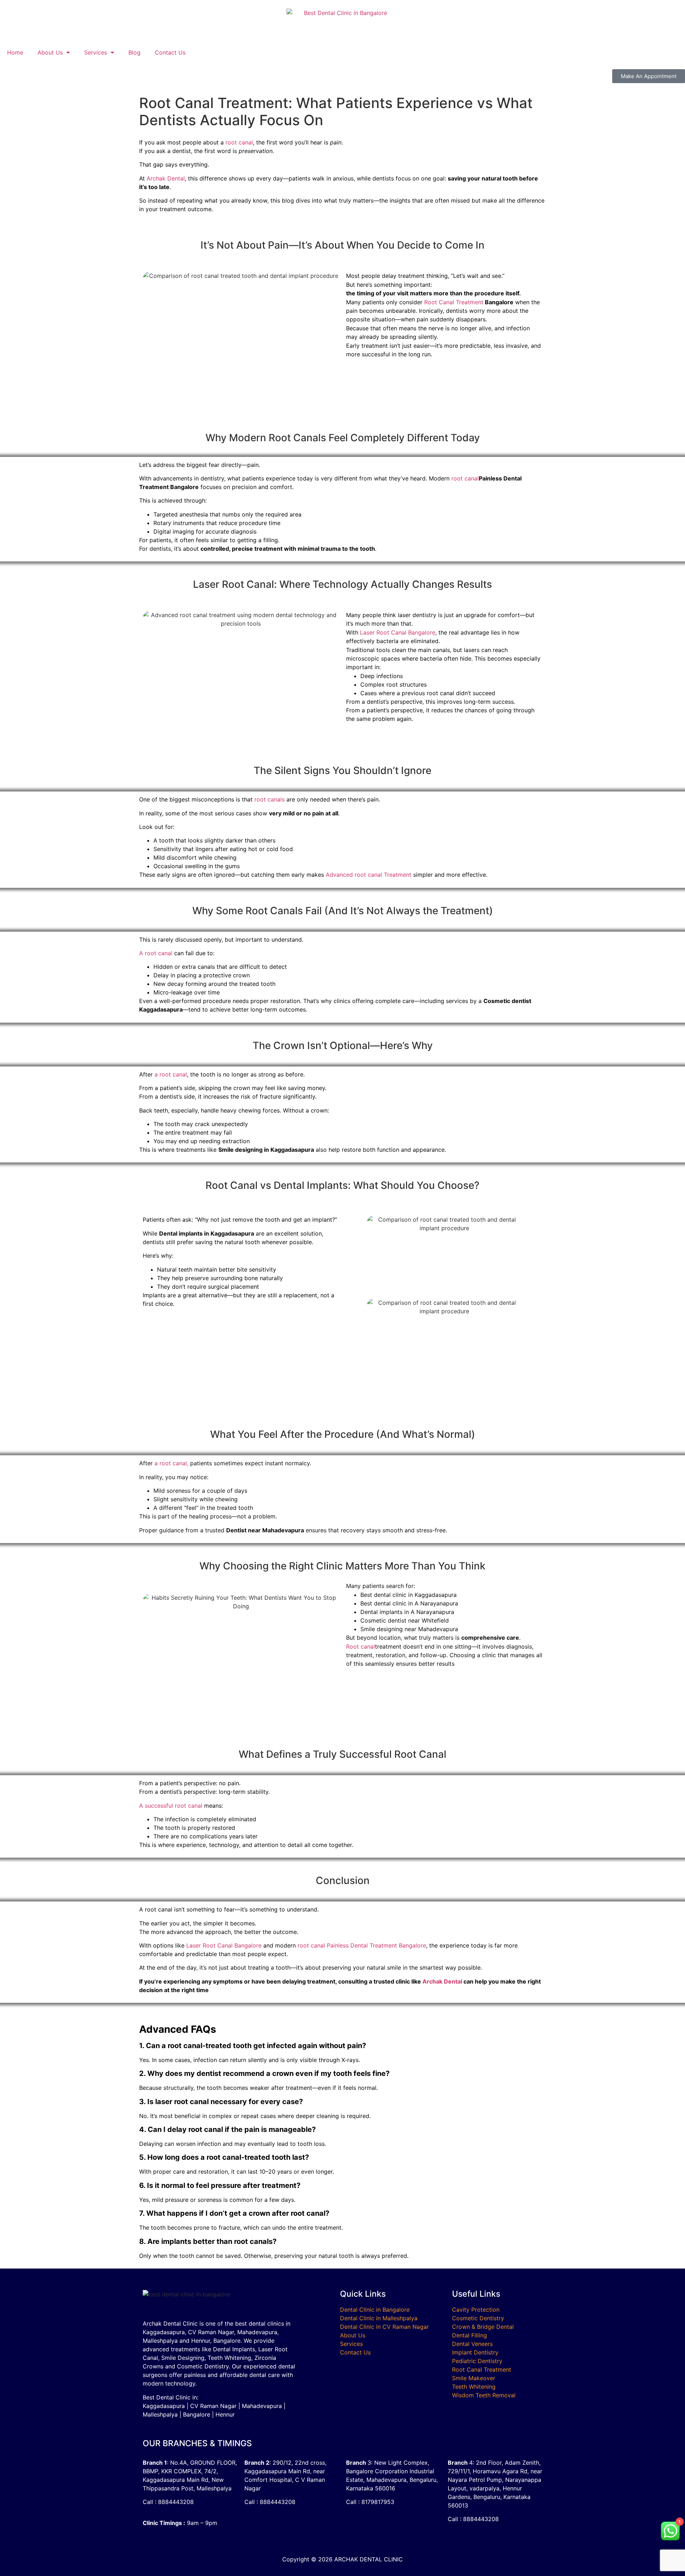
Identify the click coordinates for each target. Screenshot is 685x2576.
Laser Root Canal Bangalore (398, 632)
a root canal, (171, 1463)
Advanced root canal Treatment (369, 875)
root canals (270, 799)
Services (96, 52)
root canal (239, 142)
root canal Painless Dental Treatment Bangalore (362, 1945)
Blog (135, 52)
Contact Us (170, 52)
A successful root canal (171, 1806)
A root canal (156, 953)
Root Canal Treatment (454, 302)
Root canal (361, 1646)
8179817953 (378, 2502)
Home (15, 52)
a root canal (171, 1074)
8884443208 (176, 2502)
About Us (50, 52)
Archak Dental (166, 178)
